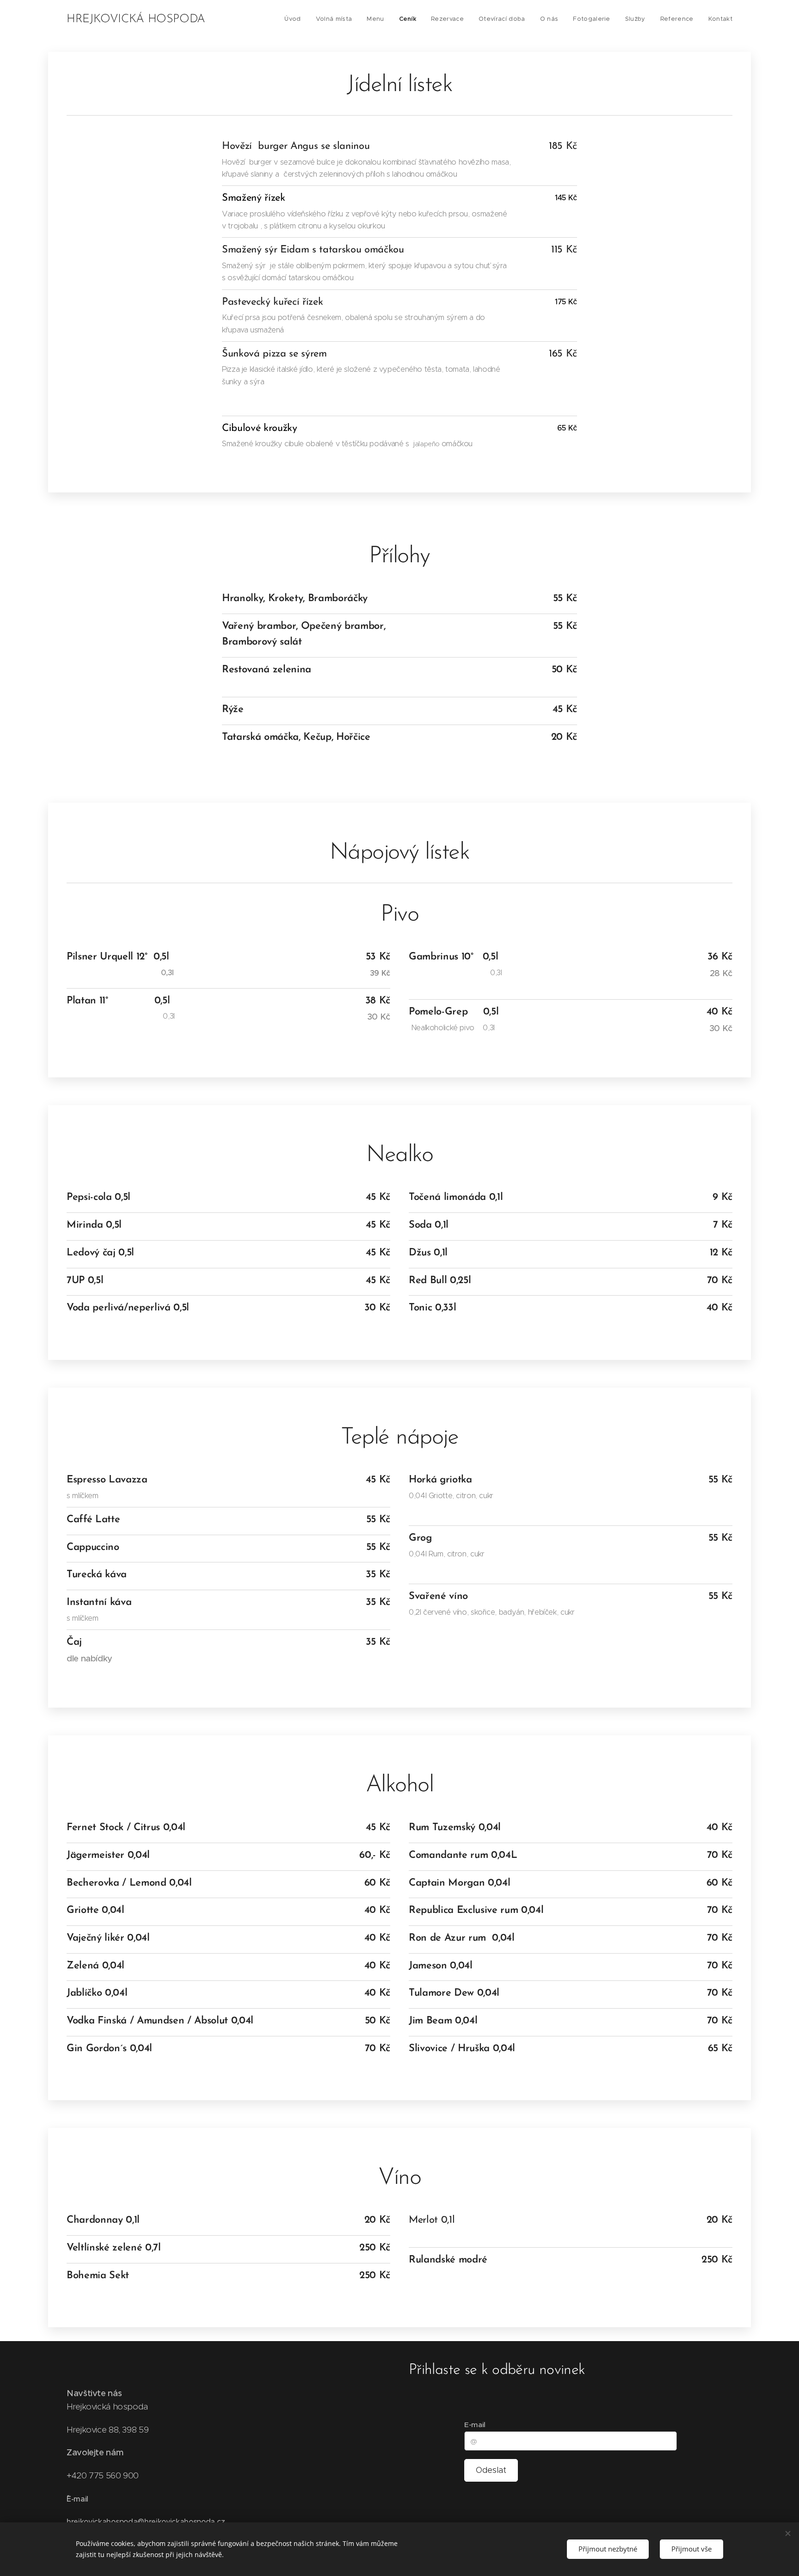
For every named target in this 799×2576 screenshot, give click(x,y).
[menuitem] (295, 19)
